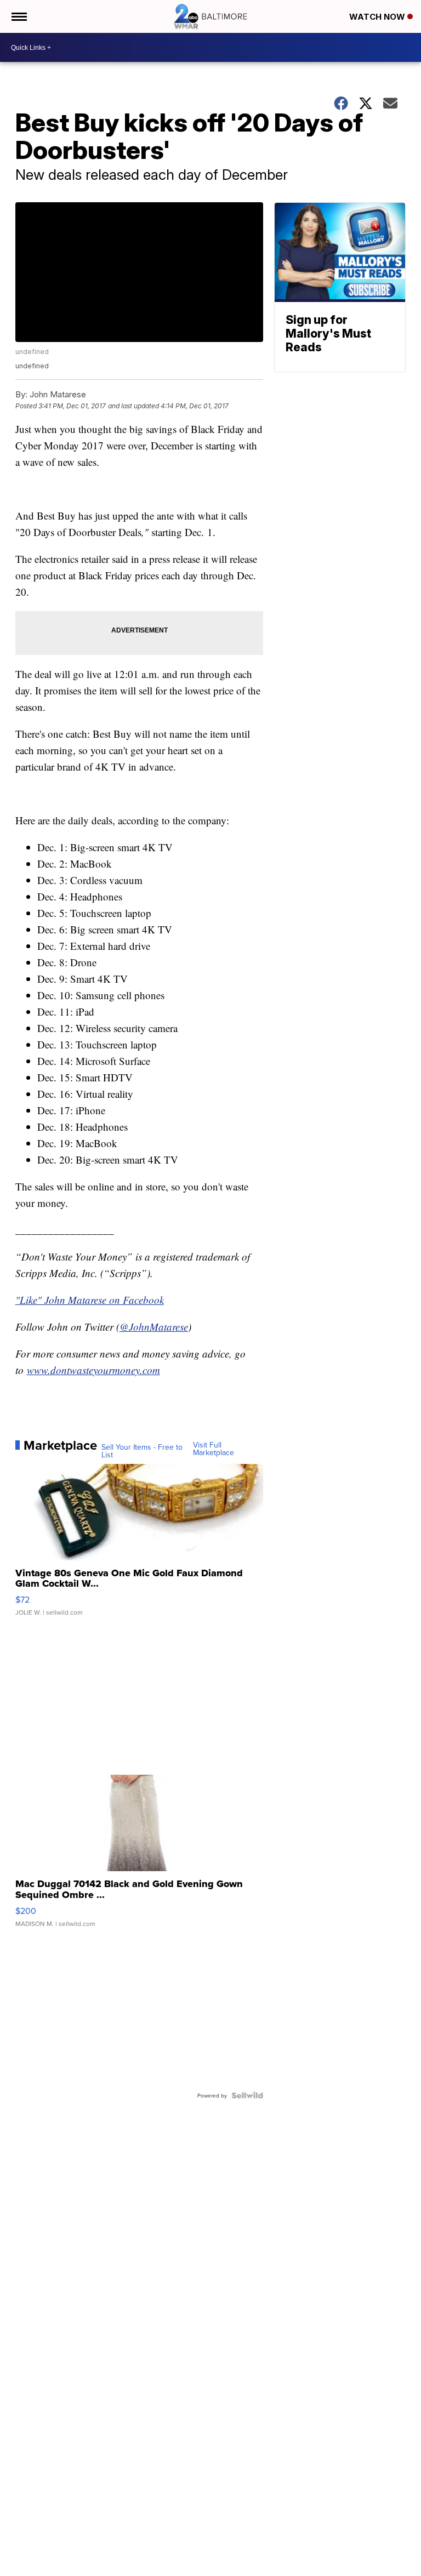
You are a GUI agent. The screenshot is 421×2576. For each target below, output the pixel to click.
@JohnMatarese (154, 1327)
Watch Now (378, 17)
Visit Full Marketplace (214, 1449)
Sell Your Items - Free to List (142, 1451)
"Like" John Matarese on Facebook (90, 1300)
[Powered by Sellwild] (247, 2095)
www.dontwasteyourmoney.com (93, 1370)
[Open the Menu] (18, 16)
